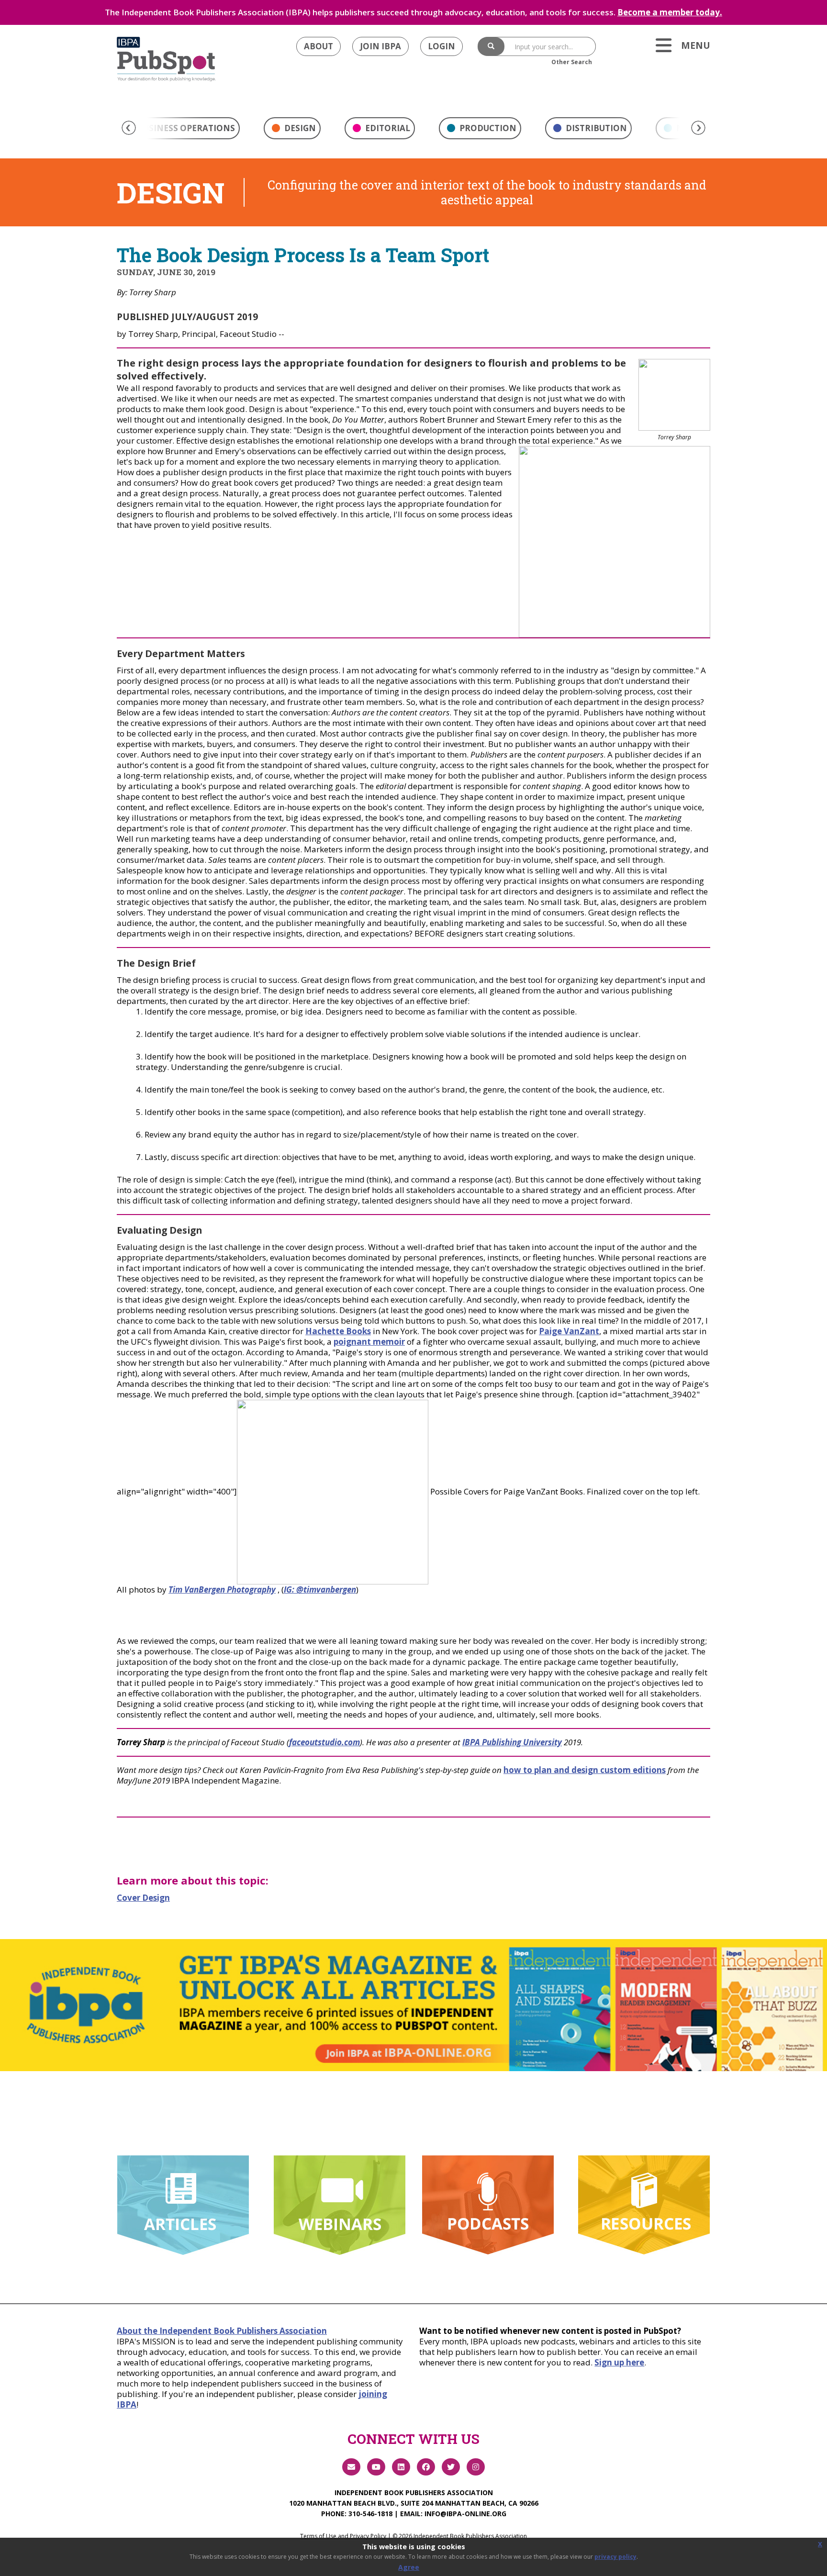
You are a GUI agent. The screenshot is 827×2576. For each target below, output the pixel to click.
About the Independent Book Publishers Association (222, 2331)
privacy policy (615, 2557)
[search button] (491, 46)
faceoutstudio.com (324, 1742)
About (319, 46)
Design (299, 128)
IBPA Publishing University (512, 1742)
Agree (409, 2567)
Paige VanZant (569, 1331)
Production (487, 128)
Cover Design (143, 1898)
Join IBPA (380, 46)
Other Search (572, 62)
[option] (292, 131)
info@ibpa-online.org (465, 2514)
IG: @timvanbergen (320, 1589)
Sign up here (619, 2362)
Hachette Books (338, 1331)
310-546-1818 (370, 2514)
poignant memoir (369, 1342)
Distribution (595, 128)
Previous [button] (129, 128)
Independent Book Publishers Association (414, 2492)
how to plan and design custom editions (585, 1770)
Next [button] (698, 128)
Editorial (387, 128)
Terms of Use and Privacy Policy (343, 2536)
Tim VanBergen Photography (222, 1589)
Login (441, 46)
